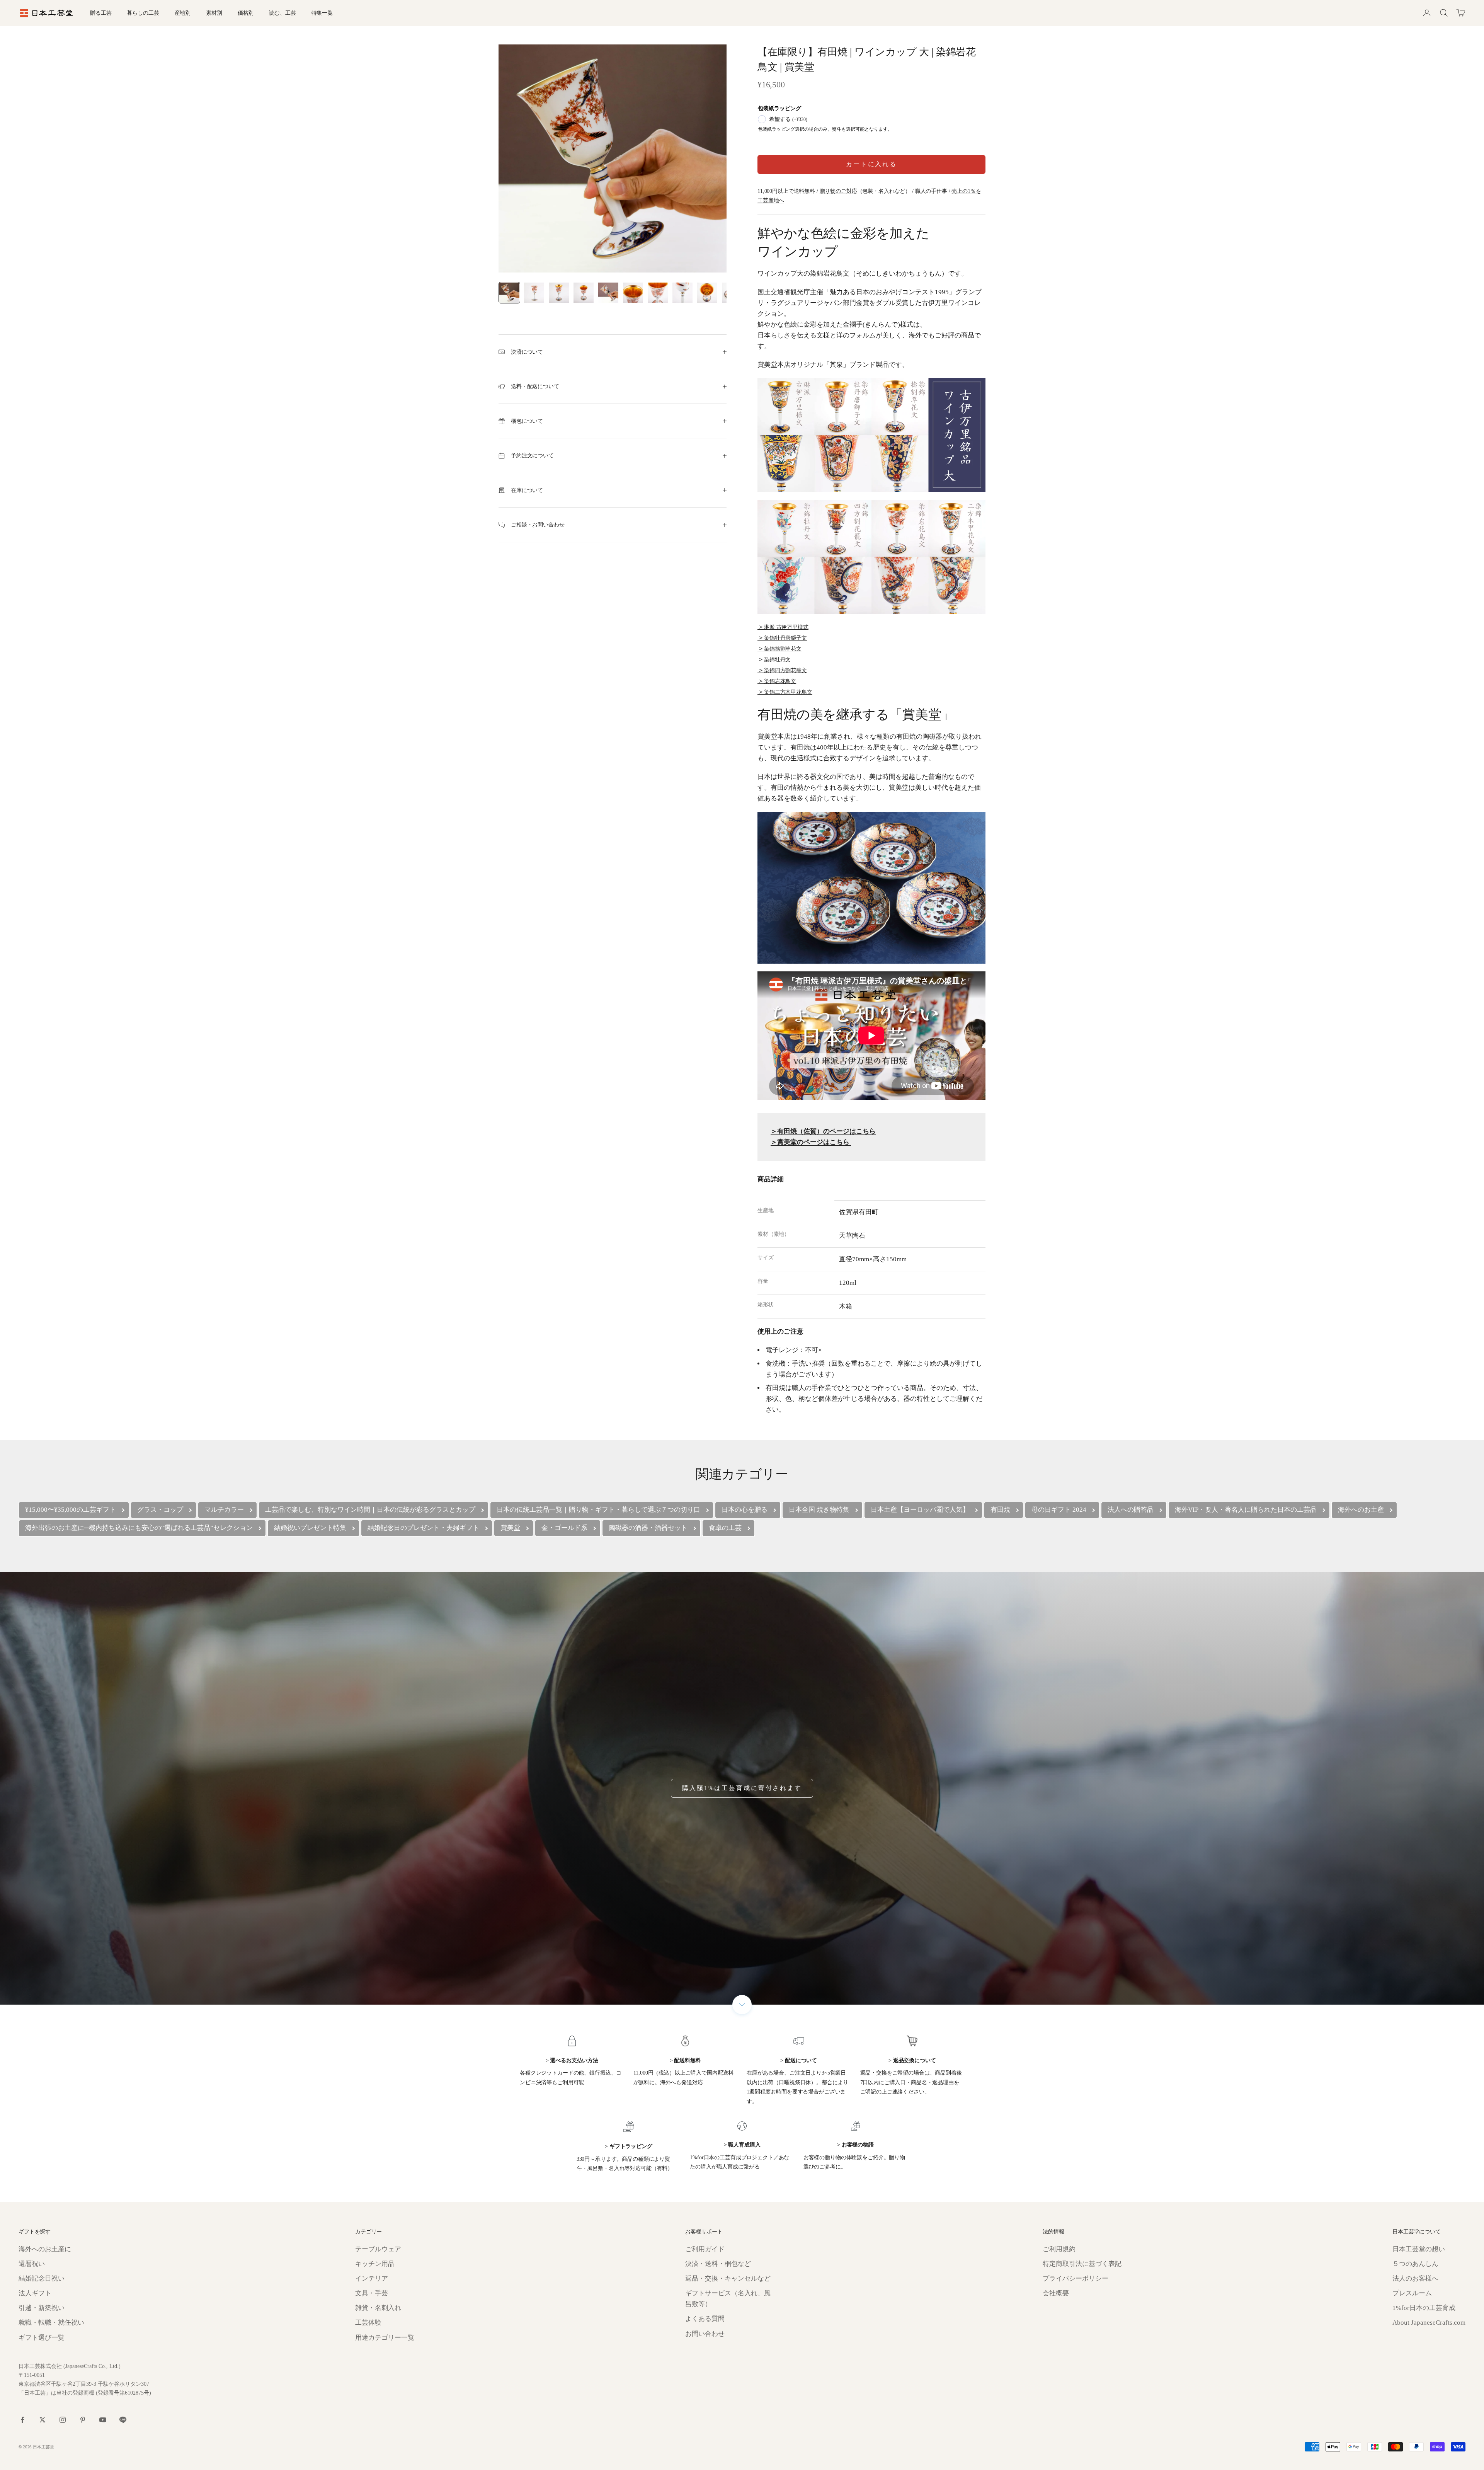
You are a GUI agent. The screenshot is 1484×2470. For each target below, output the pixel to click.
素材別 (214, 13)
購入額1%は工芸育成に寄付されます (742, 1788)
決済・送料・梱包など (718, 2264)
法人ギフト (35, 2293)
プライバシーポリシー (1076, 2278)
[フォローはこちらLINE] (123, 2420)
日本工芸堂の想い (1419, 2249)
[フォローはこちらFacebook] (22, 2420)
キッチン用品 (375, 2264)
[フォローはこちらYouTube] (103, 2420)
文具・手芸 (372, 2293)
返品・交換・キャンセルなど (728, 2278)
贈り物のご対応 (838, 191)
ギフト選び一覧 (42, 2338)
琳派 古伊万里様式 (786, 627)
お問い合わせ (705, 2334)
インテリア (372, 2278)
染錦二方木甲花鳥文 (788, 692)
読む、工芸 (282, 13)
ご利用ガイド (705, 2249)
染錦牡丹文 (777, 659)
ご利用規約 (1059, 2249)
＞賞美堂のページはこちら (811, 1142)
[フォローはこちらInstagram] (63, 2420)
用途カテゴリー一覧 (385, 2338)
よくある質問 (705, 2319)
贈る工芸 (101, 13)
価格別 (246, 13)
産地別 (183, 13)
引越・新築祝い (42, 2308)
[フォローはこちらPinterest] (83, 2420)
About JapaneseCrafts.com (1429, 2323)
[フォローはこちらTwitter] (43, 2420)
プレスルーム (1412, 2293)
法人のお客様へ (1415, 2278)
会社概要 (1056, 2293)
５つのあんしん (1415, 2264)
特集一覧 (322, 13)
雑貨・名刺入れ (378, 2308)
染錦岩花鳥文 (780, 681)
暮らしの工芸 (143, 13)
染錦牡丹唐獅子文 (785, 638)
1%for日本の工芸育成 (1424, 2308)
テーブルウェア (378, 2249)
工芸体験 (368, 2323)
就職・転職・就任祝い (51, 2323)
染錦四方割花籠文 (785, 670)
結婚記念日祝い (42, 2278)
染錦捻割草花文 (783, 649)
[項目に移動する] (509, 293)
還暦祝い (32, 2264)
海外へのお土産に (45, 2249)
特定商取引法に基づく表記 (1082, 2264)
